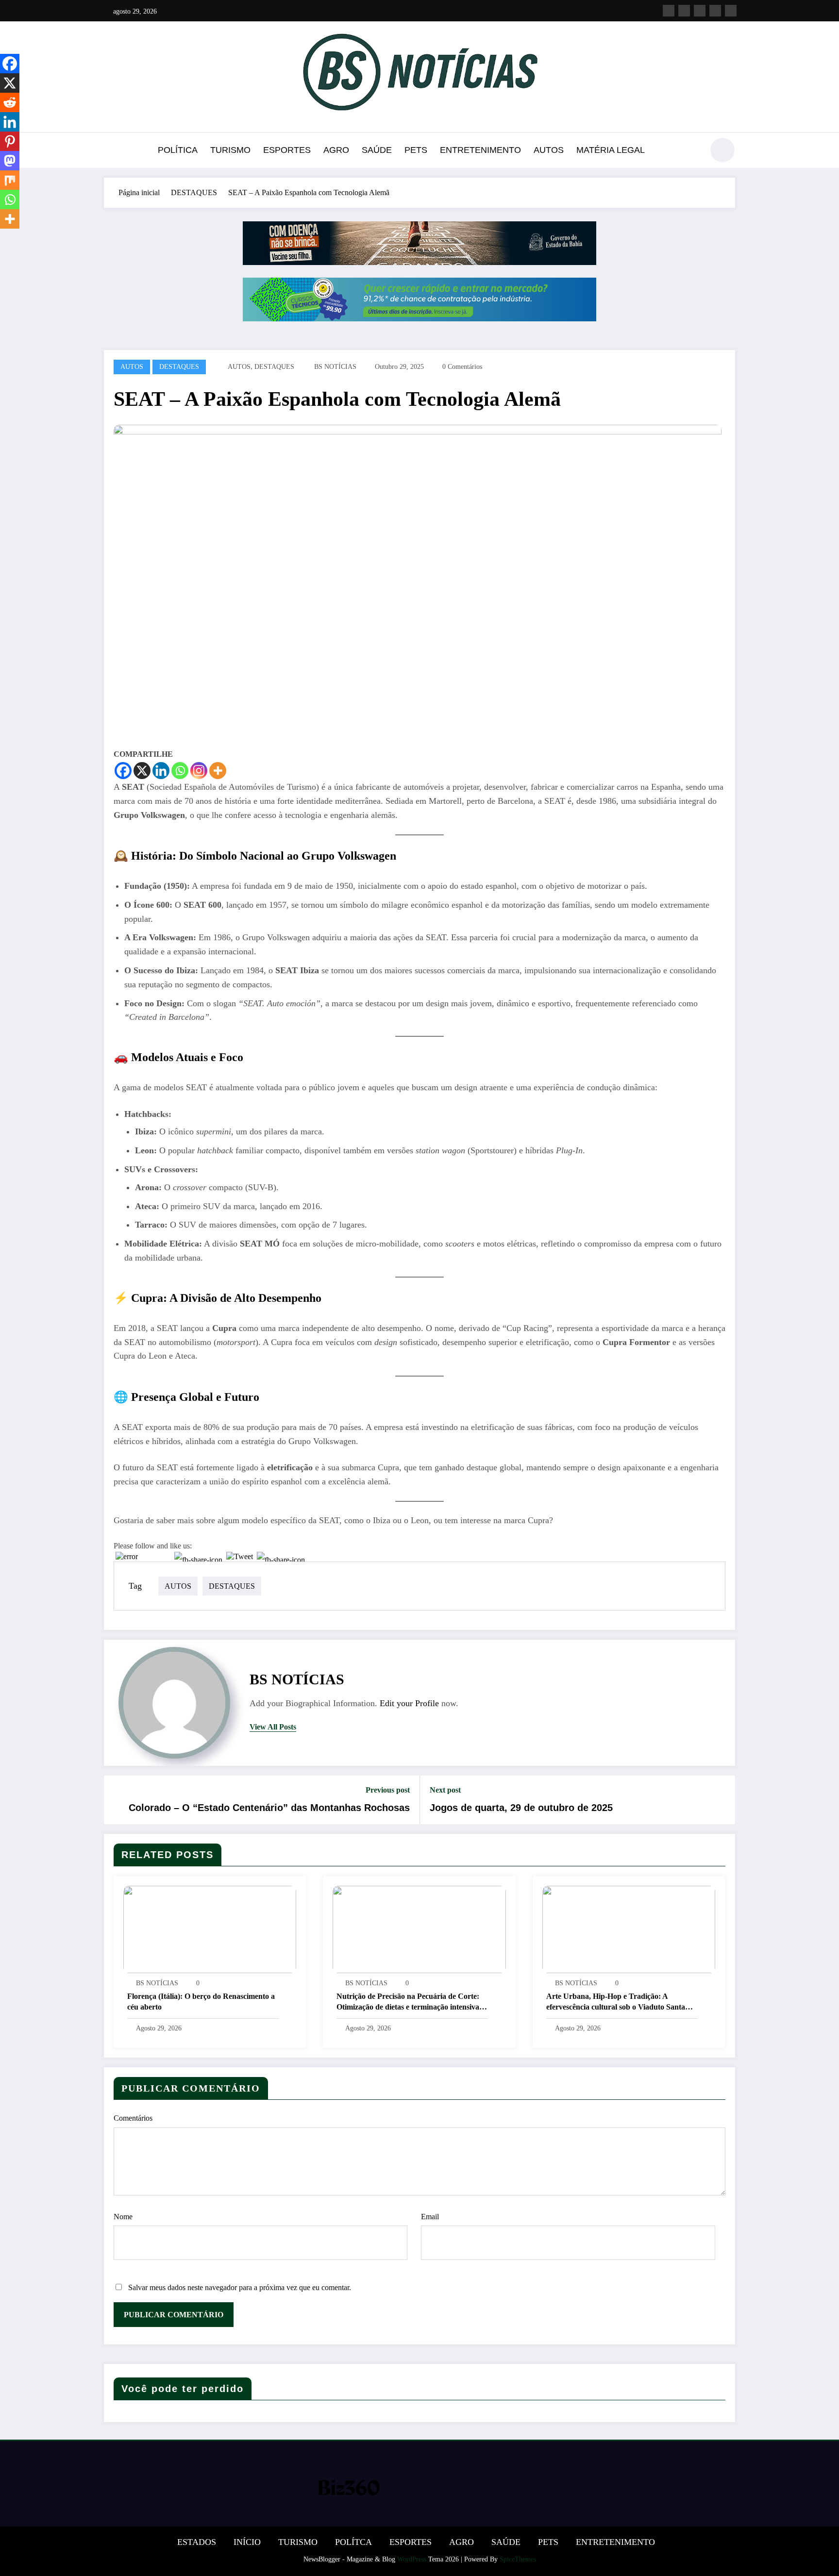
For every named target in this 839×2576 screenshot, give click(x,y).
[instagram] (715, 11)
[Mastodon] (10, 161)
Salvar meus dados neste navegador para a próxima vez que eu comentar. (240, 2287)
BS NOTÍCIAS (335, 367)
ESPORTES (287, 150)
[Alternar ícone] (111, 151)
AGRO (336, 150)
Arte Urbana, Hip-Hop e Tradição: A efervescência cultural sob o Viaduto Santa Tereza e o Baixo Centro (616, 2003)
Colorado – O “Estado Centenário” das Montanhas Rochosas (269, 1808)
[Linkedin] (161, 771)
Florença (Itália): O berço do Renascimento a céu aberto (201, 2002)
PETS (416, 150)
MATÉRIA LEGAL (611, 150)
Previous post (388, 1790)
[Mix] (10, 180)
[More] (218, 771)
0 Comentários (462, 367)
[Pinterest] (10, 141)
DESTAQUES (179, 367)
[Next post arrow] (722, 1800)
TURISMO (230, 150)
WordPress (412, 2559)
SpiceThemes (518, 2559)
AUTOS (549, 150)
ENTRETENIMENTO (480, 150)
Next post (445, 1790)
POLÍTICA (178, 150)
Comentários (133, 2118)
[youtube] (731, 11)
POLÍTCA (353, 2542)
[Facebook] (123, 771)
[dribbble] (700, 11)
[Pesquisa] (691, 151)
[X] (142, 771)
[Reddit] (10, 102)
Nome (123, 2217)
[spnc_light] (722, 150)
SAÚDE (377, 150)
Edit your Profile (409, 1703)
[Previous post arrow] (117, 1800)
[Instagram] (199, 771)
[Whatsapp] (180, 771)
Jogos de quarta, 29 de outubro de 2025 (521, 1808)
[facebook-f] (669, 11)
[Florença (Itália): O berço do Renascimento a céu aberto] (210, 1929)
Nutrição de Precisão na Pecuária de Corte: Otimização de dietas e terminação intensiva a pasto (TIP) (411, 2003)
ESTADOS (197, 2542)
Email (430, 2217)
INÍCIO (247, 2542)
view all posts (273, 1727)
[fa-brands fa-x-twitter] (684, 11)
